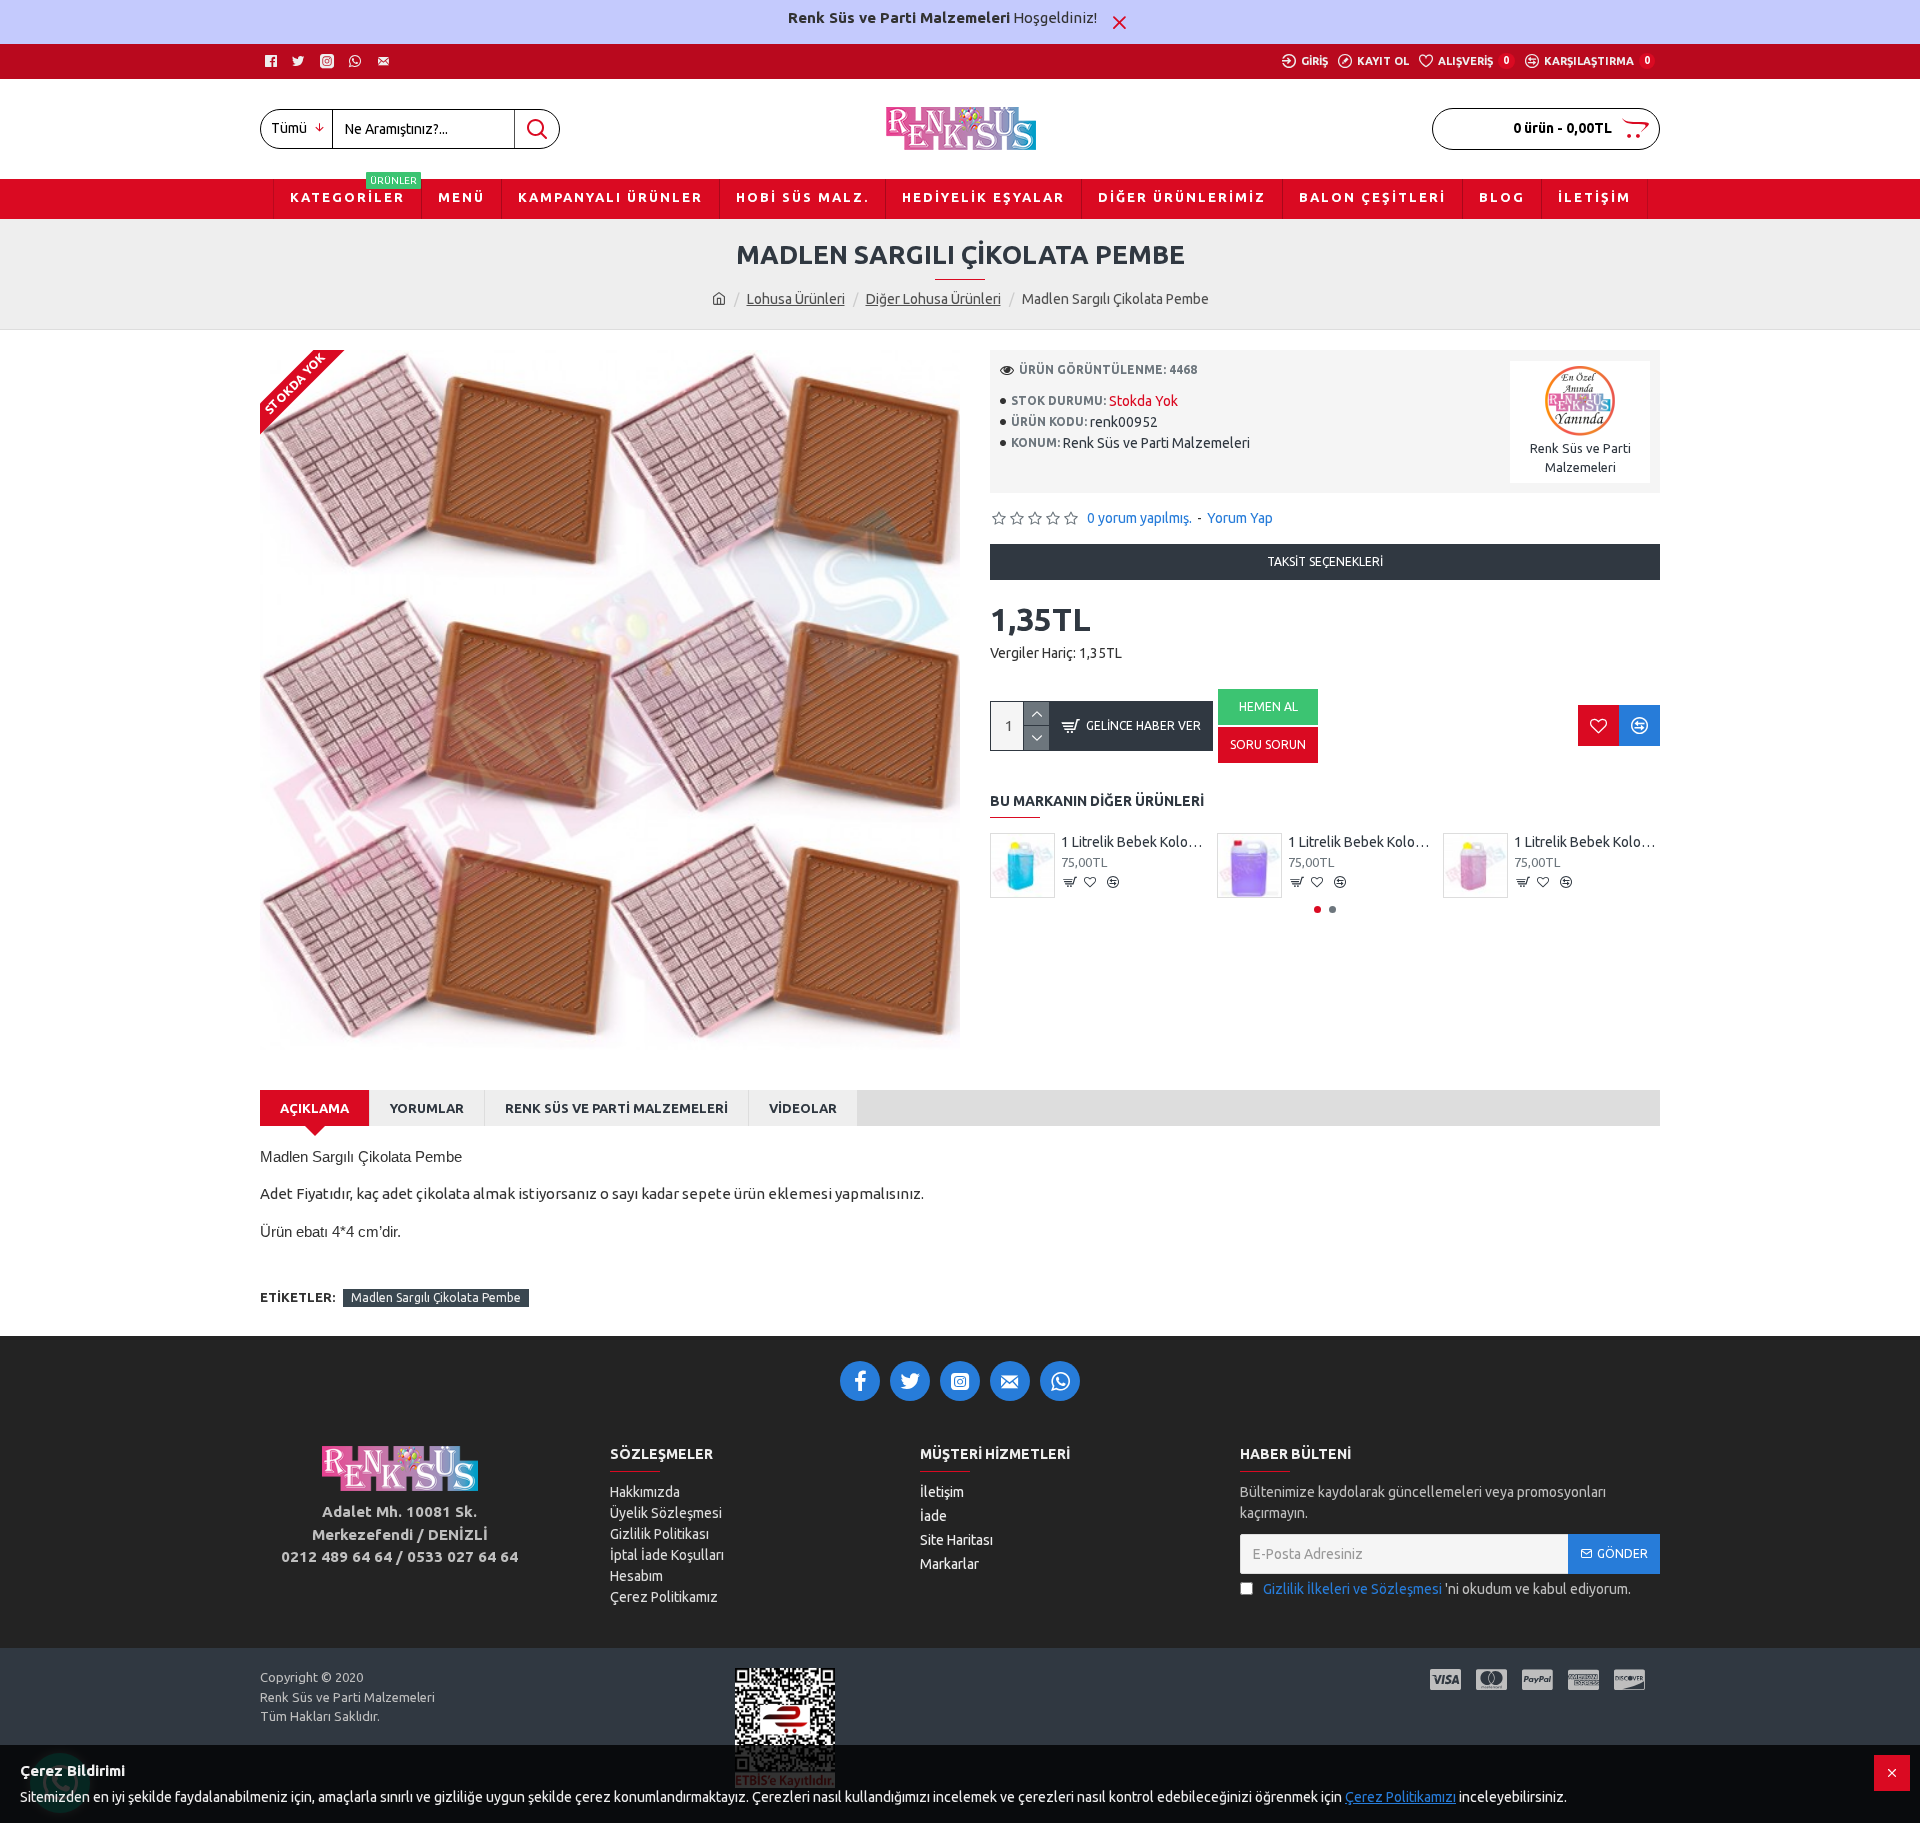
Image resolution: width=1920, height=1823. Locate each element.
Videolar (803, 1108)
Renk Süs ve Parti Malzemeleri (616, 1108)
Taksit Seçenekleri (1325, 561)
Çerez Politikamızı (1400, 1797)
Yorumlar (427, 1108)
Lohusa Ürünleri (796, 299)
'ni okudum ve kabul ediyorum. (1447, 1589)
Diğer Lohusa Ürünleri (933, 299)
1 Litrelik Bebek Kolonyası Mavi (1134, 842)
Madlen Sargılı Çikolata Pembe (436, 1297)
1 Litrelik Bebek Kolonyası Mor (1361, 842)
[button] (1317, 909)
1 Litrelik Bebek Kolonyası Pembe (1587, 842)
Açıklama (314, 1108)
